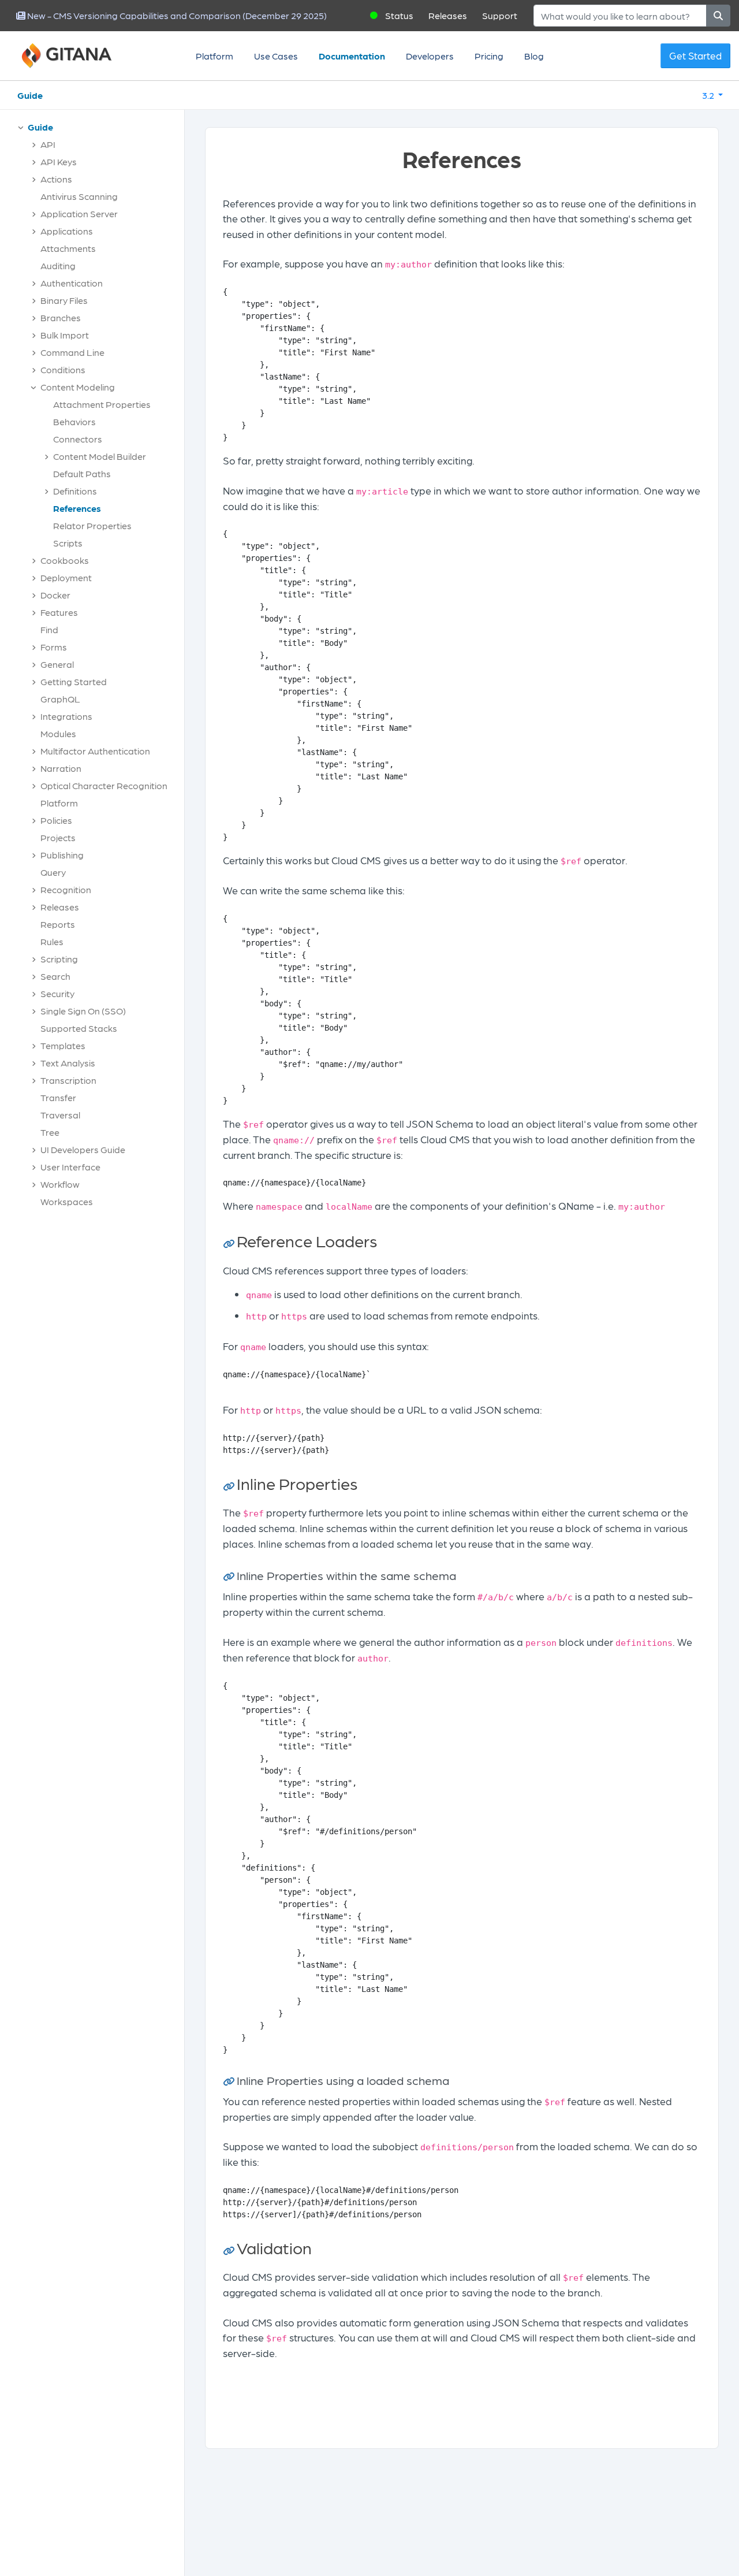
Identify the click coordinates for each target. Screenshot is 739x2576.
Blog (534, 56)
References (77, 508)
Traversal (60, 1115)
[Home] (81, 56)
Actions (56, 179)
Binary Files (64, 300)
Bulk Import (65, 335)
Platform (214, 56)
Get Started (695, 55)
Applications (67, 231)
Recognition (66, 889)
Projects (58, 837)
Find (49, 629)
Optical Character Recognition (104, 785)
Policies (56, 820)
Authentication (72, 283)
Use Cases (276, 56)
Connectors (78, 439)
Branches (61, 317)
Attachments (68, 248)
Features (59, 612)
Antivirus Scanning (79, 196)
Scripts (68, 543)
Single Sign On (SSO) (83, 1011)
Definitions (75, 491)
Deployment (66, 577)
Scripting (59, 959)
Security (57, 993)
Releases (448, 15)
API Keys (59, 161)
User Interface (70, 1167)
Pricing (489, 56)
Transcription (68, 1080)
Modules (58, 733)
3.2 (709, 95)
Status (399, 15)
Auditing (58, 265)
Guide (30, 95)
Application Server (79, 213)
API (48, 144)
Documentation (352, 56)
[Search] (718, 16)
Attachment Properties (102, 404)
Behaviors (74, 421)
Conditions (63, 369)
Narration (61, 768)
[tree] (98, 667)
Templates (63, 1045)
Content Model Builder (100, 456)
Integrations (66, 716)
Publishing (62, 855)
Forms (54, 647)
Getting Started (74, 681)
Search (55, 976)
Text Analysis (68, 1063)
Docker (55, 595)
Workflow (60, 1184)
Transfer (58, 1097)
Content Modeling (78, 387)
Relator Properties (92, 525)
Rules (52, 941)
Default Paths (82, 473)
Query (53, 872)
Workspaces (67, 1201)
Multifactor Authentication (95, 751)
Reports (58, 924)
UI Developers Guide (83, 1149)
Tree (50, 1132)
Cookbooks (65, 560)
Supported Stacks (79, 1028)
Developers (430, 56)
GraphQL (60, 699)
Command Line (72, 352)
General (57, 664)
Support (500, 15)
